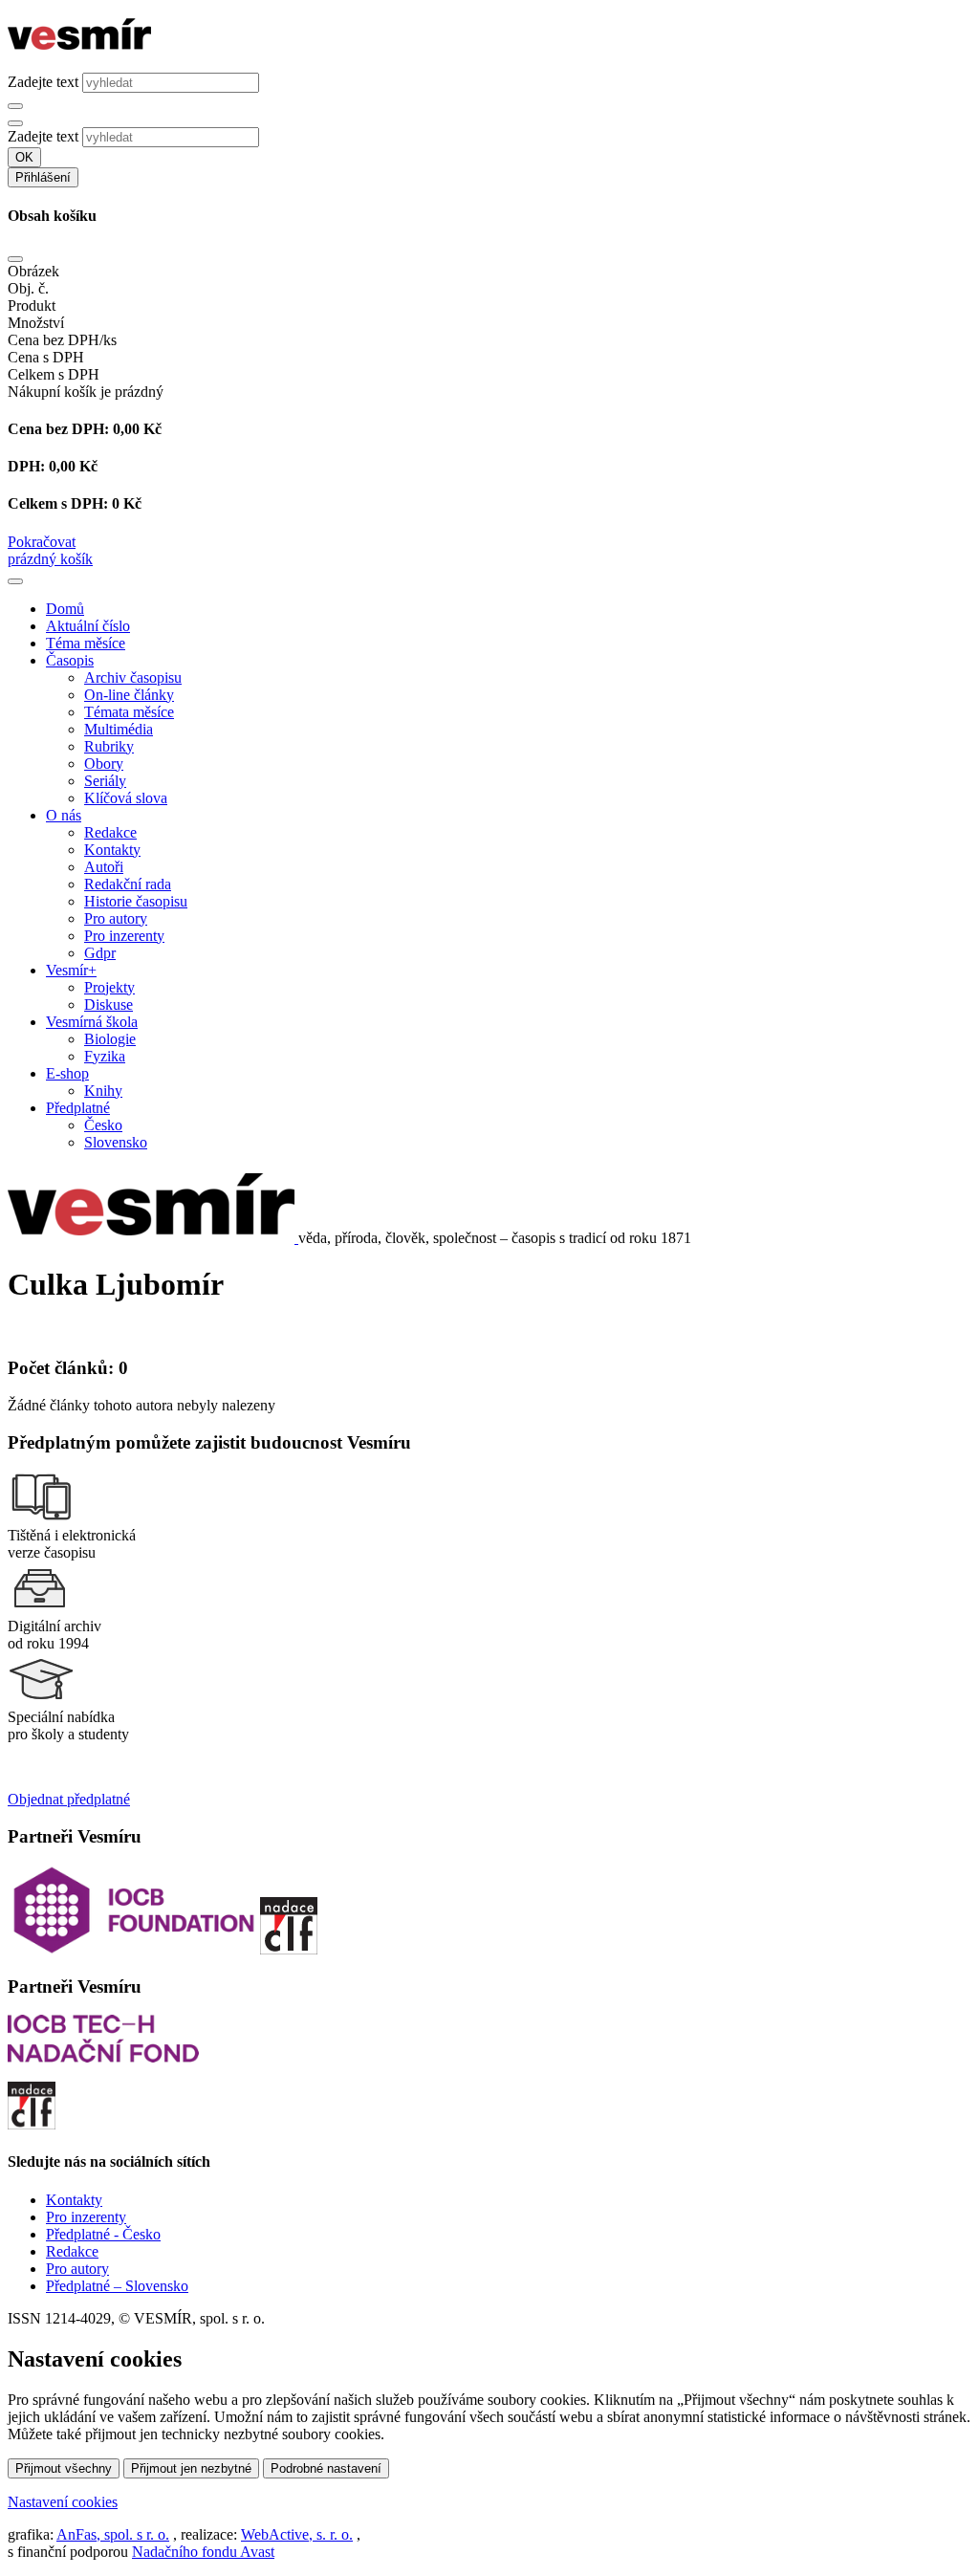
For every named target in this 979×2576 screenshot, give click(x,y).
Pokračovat (42, 542)
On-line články (129, 695)
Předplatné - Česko (103, 2234)
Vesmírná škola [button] (92, 1022)
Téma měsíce (86, 643)
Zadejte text (43, 82)
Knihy (103, 1091)
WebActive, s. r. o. (297, 2534)
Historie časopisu (136, 901)
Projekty (109, 987)
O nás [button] (64, 815)
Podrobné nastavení (326, 2468)
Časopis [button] (70, 660)
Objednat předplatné (69, 1799)
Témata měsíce (129, 712)
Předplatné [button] (78, 1108)
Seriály (105, 781)
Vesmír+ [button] (71, 970)
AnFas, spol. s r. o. (113, 2534)
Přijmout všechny (64, 2468)
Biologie (110, 1039)
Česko (103, 1125)
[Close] (15, 259)
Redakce (110, 832)
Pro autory (116, 918)
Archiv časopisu (133, 677)
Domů (65, 609)
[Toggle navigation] (15, 581)
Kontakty (112, 850)
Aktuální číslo (88, 626)
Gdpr (100, 953)
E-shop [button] (67, 1073)
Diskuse (109, 1004)
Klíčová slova (126, 798)
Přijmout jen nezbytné (191, 2468)
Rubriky (109, 746)
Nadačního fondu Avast (203, 2552)
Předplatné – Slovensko (117, 2286)
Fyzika (105, 1056)
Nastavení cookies (63, 2502)
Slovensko (116, 1142)
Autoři (104, 867)
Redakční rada (128, 884)
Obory (104, 764)
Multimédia (119, 729)
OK (24, 157)
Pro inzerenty (124, 936)
